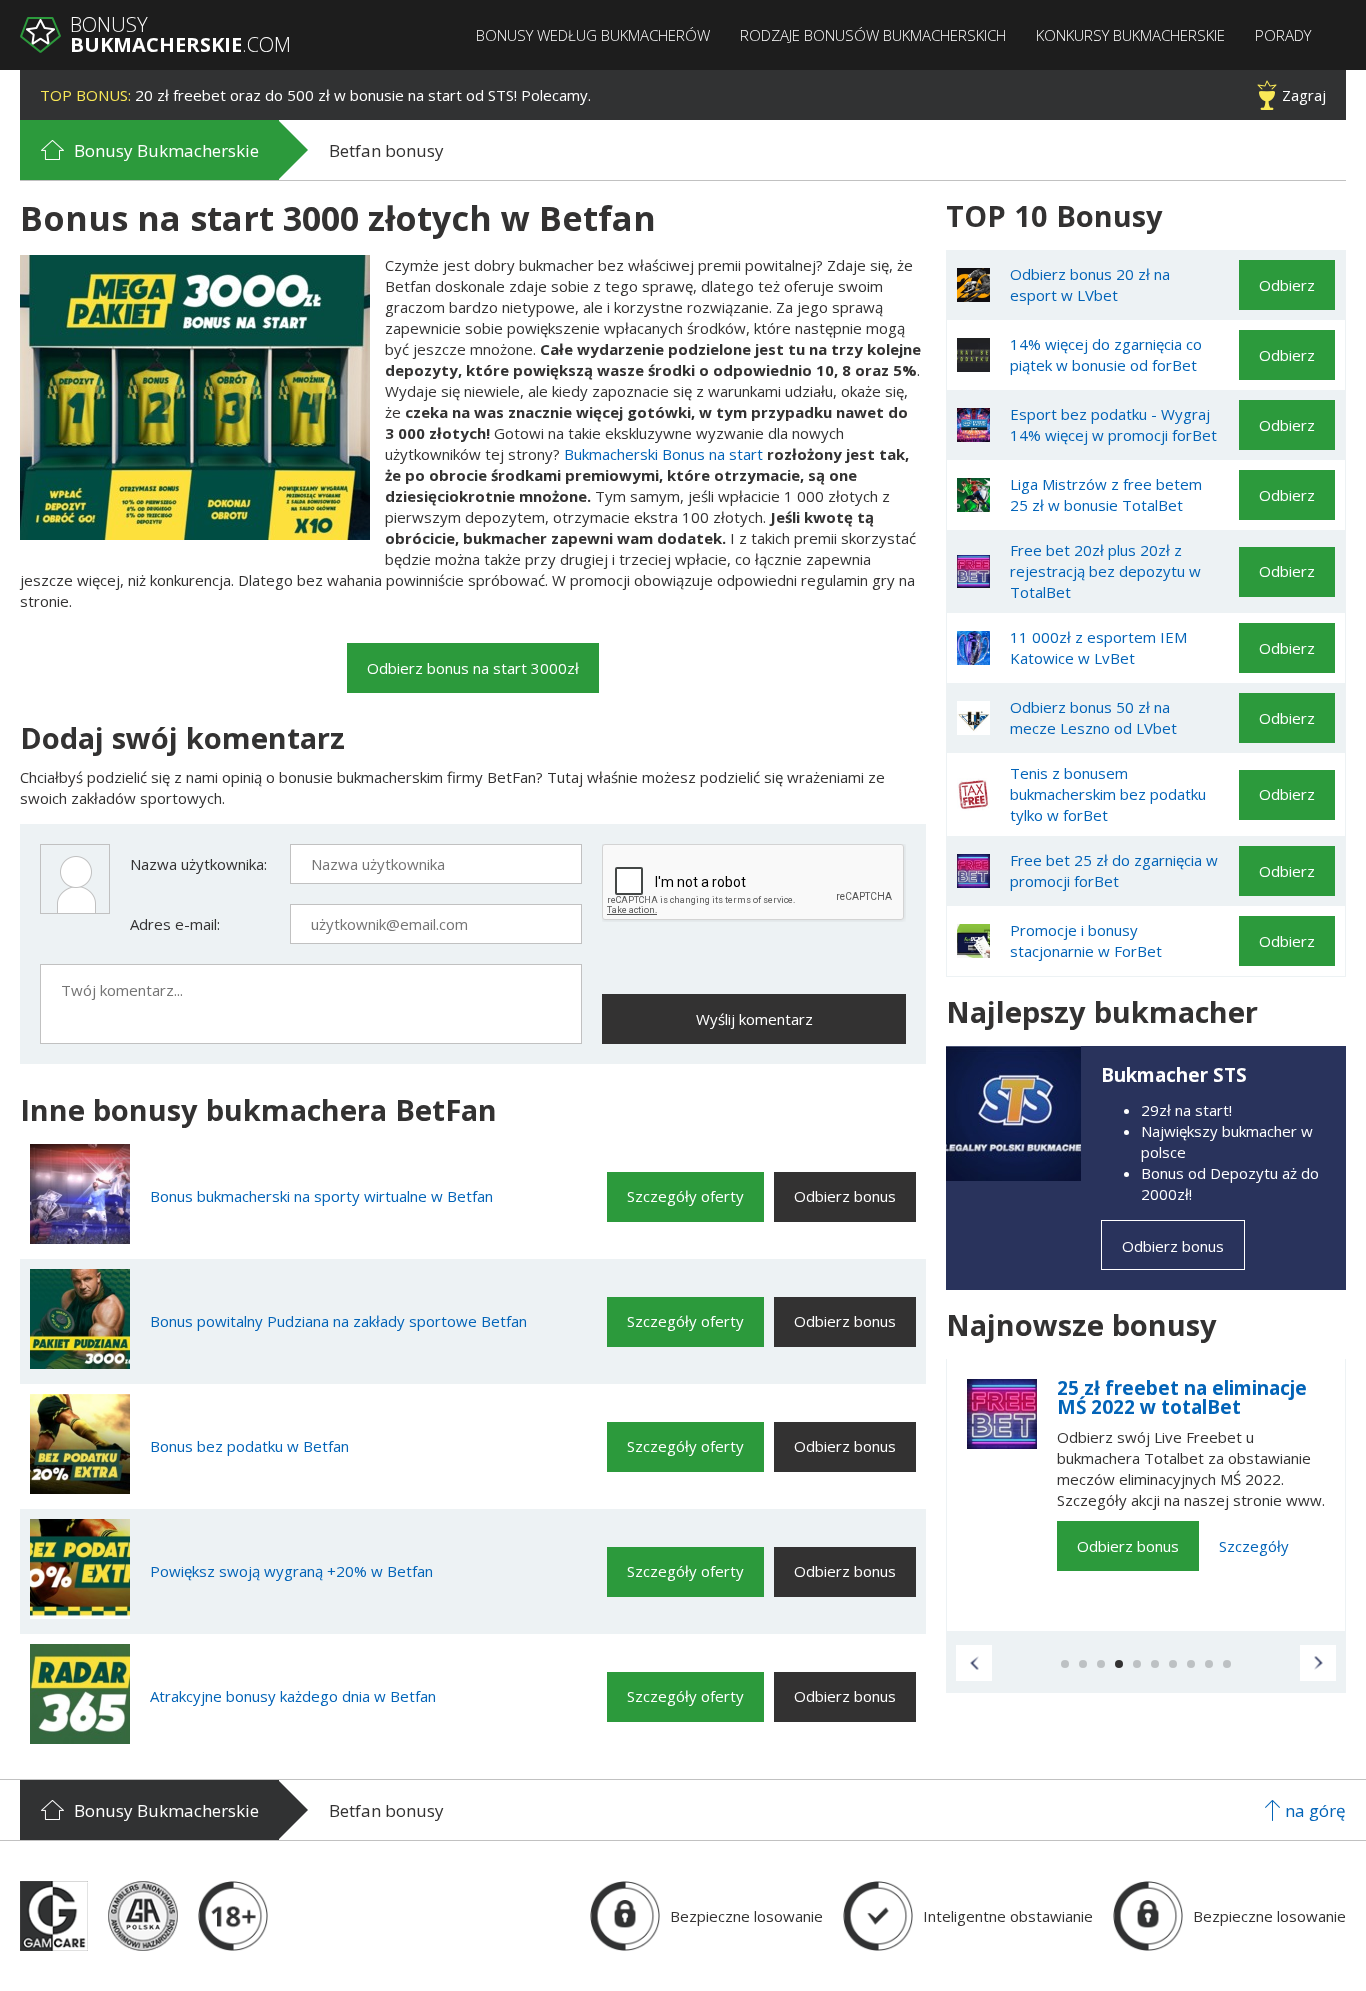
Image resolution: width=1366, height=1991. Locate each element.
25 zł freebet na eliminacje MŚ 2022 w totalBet (1182, 1397)
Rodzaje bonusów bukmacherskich (873, 35)
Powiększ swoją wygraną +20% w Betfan (291, 1571)
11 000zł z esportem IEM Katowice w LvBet (1098, 647)
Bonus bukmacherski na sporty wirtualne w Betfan (321, 1196)
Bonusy (180, 35)
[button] (974, 1663)
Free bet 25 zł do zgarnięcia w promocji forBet (1114, 870)
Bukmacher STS (1174, 1075)
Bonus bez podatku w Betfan (249, 1446)
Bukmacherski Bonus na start (663, 454)
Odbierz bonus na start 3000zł (473, 668)
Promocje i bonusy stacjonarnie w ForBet (1086, 940)
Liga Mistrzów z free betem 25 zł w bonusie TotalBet (1106, 494)
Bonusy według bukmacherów (593, 35)
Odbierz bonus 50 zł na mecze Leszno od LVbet (1093, 717)
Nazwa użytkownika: (198, 864)
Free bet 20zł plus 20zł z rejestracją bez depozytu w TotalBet (1105, 571)
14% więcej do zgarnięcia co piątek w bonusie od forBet (1106, 354)
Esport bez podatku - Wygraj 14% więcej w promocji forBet (1113, 424)
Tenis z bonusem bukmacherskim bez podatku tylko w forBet (1108, 794)
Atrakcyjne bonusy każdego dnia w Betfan (293, 1696)
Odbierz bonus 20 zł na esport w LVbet (1090, 284)
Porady (1283, 35)
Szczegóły (1254, 1546)
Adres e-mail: (175, 924)
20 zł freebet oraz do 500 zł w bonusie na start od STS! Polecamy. (315, 95)
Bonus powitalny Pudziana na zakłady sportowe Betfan (338, 1321)
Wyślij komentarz (754, 1019)
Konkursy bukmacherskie (1130, 35)
